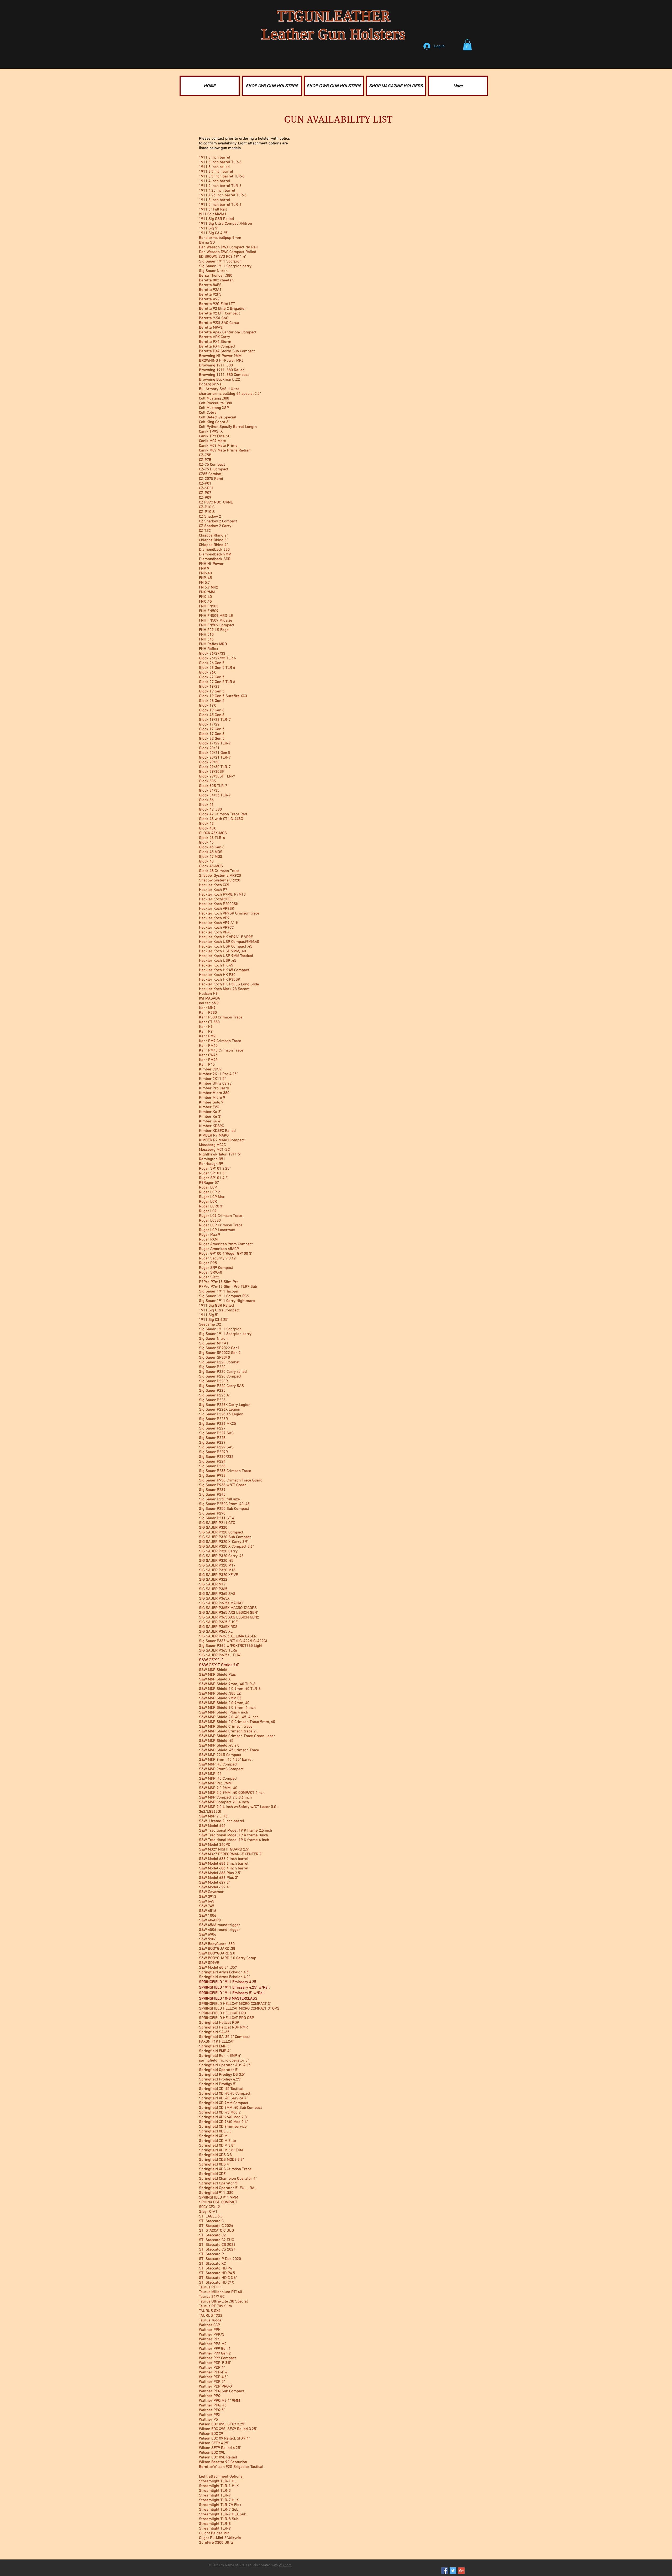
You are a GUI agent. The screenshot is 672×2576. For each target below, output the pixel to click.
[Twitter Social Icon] (453, 2571)
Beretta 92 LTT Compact (219, 313)
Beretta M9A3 (211, 328)
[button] (467, 45)
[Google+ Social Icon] (461, 2571)
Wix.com (285, 2565)
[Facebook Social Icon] (445, 2571)
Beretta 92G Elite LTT (217, 304)
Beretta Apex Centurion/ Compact (228, 332)
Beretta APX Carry (214, 337)
